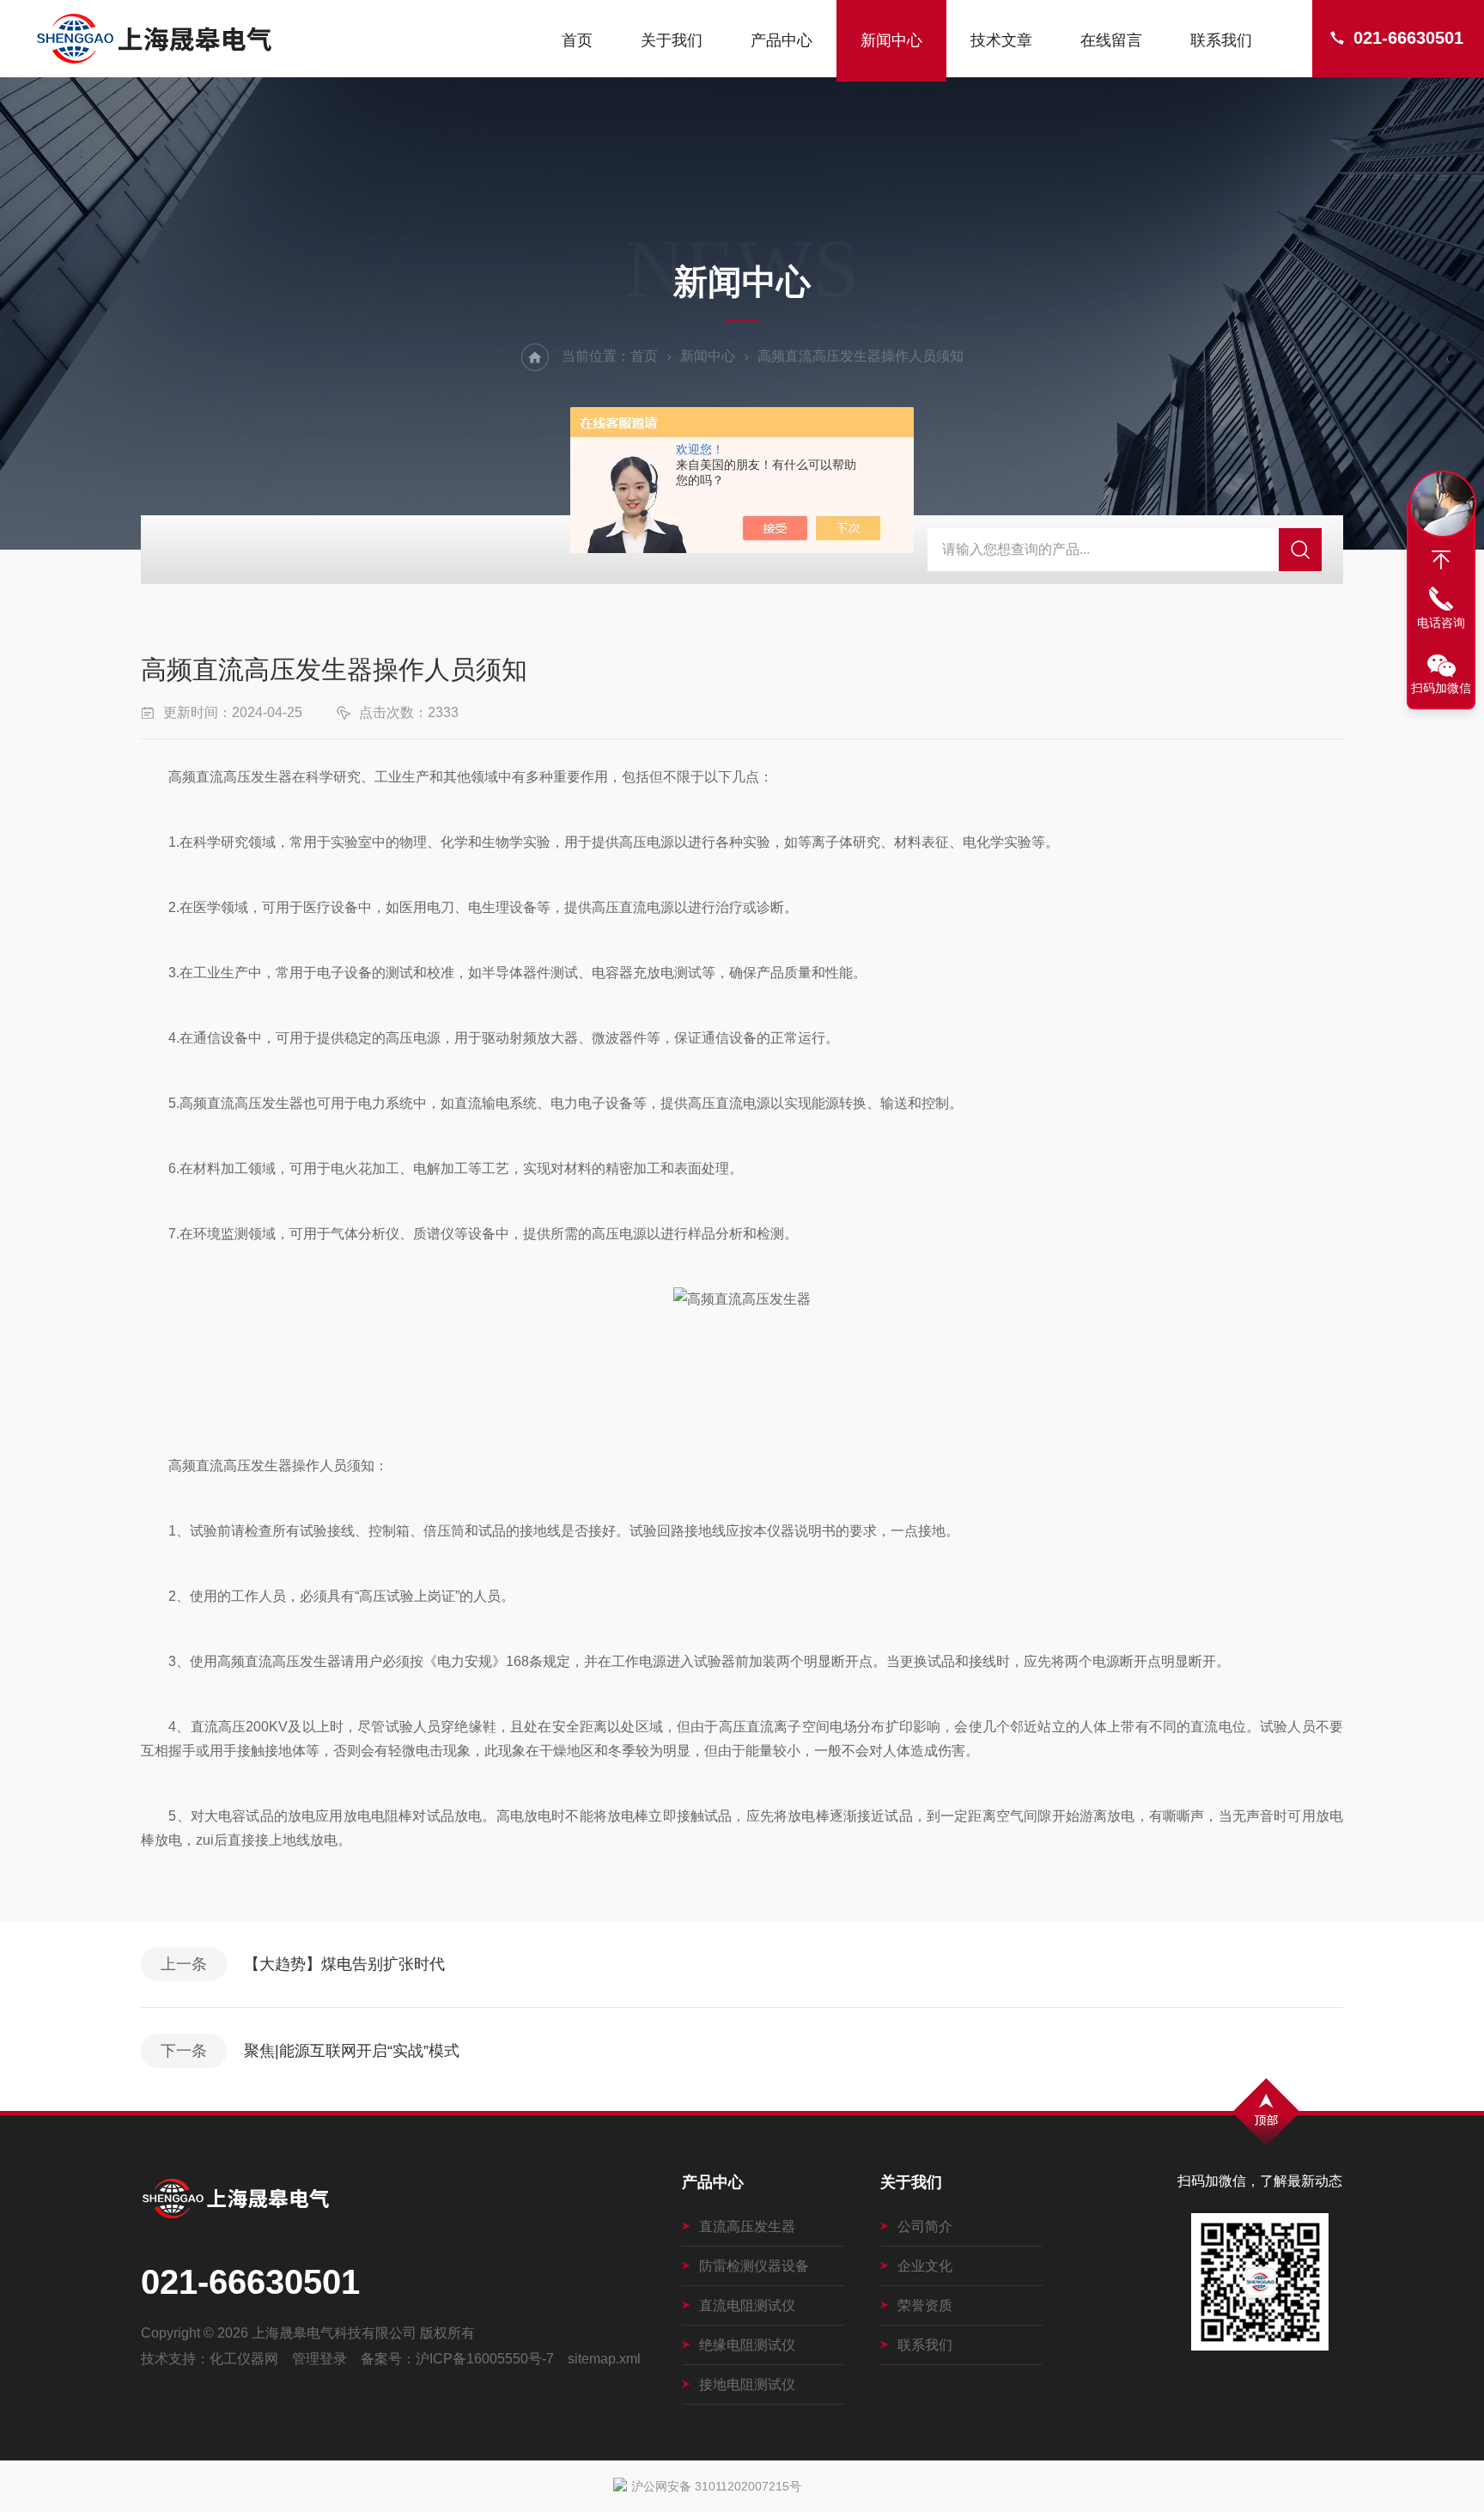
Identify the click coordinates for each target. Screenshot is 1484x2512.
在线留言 (1111, 40)
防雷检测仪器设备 (754, 2266)
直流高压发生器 (747, 2226)
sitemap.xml (604, 2359)
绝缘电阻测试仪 (747, 2345)
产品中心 (782, 40)
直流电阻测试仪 (747, 2305)
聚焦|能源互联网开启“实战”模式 (352, 2051)
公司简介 (925, 2226)
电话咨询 (1441, 623)
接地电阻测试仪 (747, 2384)
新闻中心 (891, 40)
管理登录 (319, 2359)
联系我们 (1221, 40)
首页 (577, 40)
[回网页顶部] (1441, 560)
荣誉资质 (925, 2305)
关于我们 (672, 40)
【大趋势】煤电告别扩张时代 (344, 1964)
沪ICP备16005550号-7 (485, 2359)
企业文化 (925, 2266)
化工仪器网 (244, 2359)
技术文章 (1001, 40)
